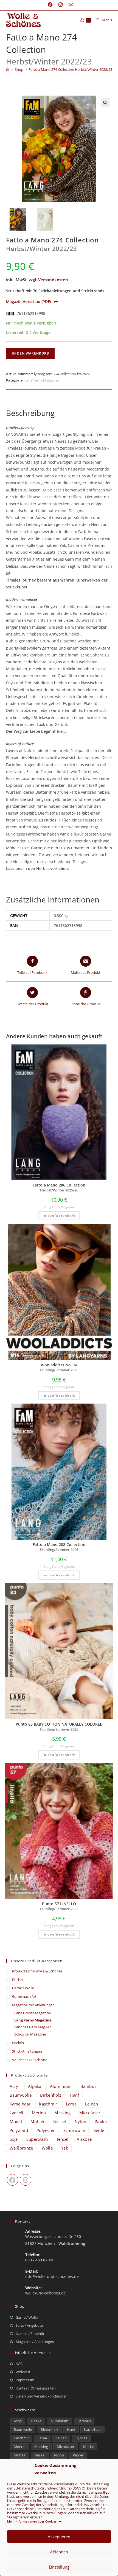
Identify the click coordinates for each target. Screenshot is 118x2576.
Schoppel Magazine (30, 2034)
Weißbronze (21, 2148)
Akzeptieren (59, 2537)
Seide (99, 2130)
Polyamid (19, 2130)
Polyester (46, 2130)
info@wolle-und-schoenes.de (52, 2276)
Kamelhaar (20, 2104)
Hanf (74, 2095)
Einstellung (59, 2567)
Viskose (84, 2139)
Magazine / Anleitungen (35, 2342)
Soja (14, 2139)
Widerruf (23, 2372)
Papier (101, 2121)
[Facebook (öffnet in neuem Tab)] (50, 5)
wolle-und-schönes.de (46, 2293)
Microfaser (90, 2113)
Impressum (25, 2380)
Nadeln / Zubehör (30, 2334)
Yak (65, 2148)
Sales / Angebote (29, 2325)
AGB (19, 2364)
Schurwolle (74, 2130)
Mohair (38, 2121)
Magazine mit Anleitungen (33, 2005)
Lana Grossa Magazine (33, 2013)
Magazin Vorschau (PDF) (32, 302)
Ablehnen (59, 2552)
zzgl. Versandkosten (48, 280)
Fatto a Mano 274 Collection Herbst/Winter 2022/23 (70, 69)
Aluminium (61, 2086)
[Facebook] (13, 2180)
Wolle (47, 2148)
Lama (71, 2104)
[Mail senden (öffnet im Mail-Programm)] (69, 5)
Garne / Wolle (23, 1988)
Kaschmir (48, 2104)
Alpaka (35, 2086)
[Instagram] (26, 2180)
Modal (16, 2121)
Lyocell (16, 2113)
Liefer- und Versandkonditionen (42, 2396)
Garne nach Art (24, 1996)
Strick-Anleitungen (27, 2051)
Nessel (60, 2121)
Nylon (81, 2121)
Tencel (62, 2139)
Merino (39, 2113)
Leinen (92, 2104)
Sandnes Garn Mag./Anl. (34, 2027)
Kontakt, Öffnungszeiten (36, 2388)
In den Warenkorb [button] (59, 1216)
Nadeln (18, 2043)
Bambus (88, 2086)
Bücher (18, 1980)
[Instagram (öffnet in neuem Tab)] (61, 5)
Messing (62, 2113)
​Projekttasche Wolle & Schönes (37, 1971)
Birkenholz (51, 2095)
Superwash (37, 2139)
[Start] (8, 69)
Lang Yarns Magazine (42, 380)
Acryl (15, 2086)
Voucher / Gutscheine (30, 2060)
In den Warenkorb (30, 353)
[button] (105, 103)
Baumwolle (21, 2095)
